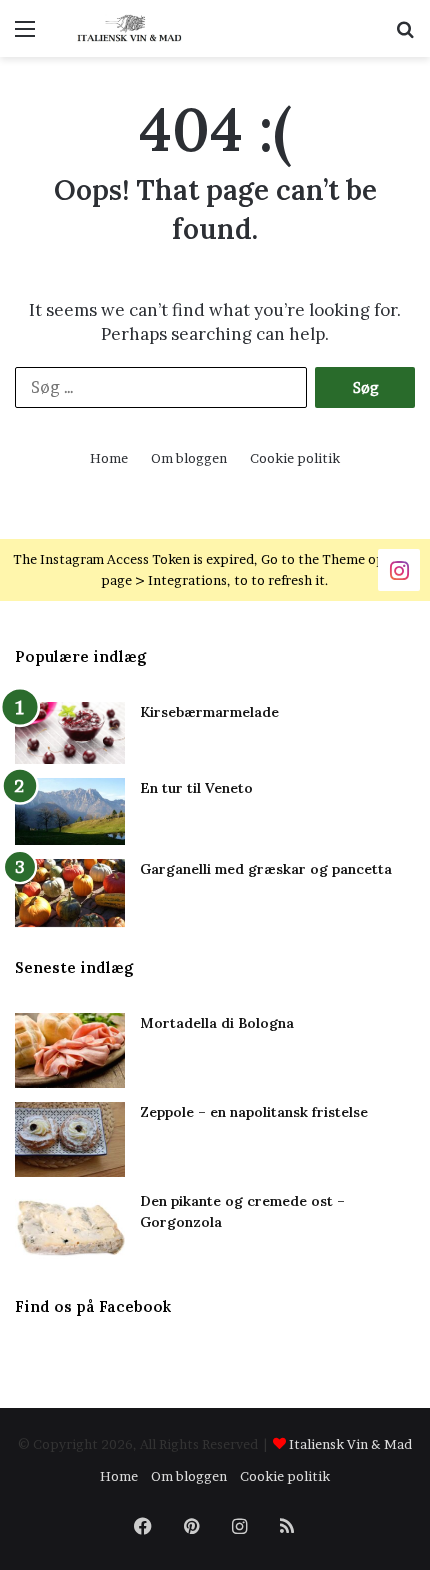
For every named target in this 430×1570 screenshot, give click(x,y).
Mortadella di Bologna (217, 1023)
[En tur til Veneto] (70, 811)
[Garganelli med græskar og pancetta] (70, 893)
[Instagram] (399, 568)
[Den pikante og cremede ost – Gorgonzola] (70, 1228)
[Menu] (25, 35)
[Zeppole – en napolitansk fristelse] (70, 1139)
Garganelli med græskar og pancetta (266, 869)
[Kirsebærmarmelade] (70, 733)
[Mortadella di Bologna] (70, 1050)
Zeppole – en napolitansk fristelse (254, 1112)
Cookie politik (295, 458)
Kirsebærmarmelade (209, 712)
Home (109, 458)
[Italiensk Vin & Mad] (130, 28)
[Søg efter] (405, 35)
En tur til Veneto (196, 788)
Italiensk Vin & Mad (350, 1444)
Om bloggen (189, 458)
